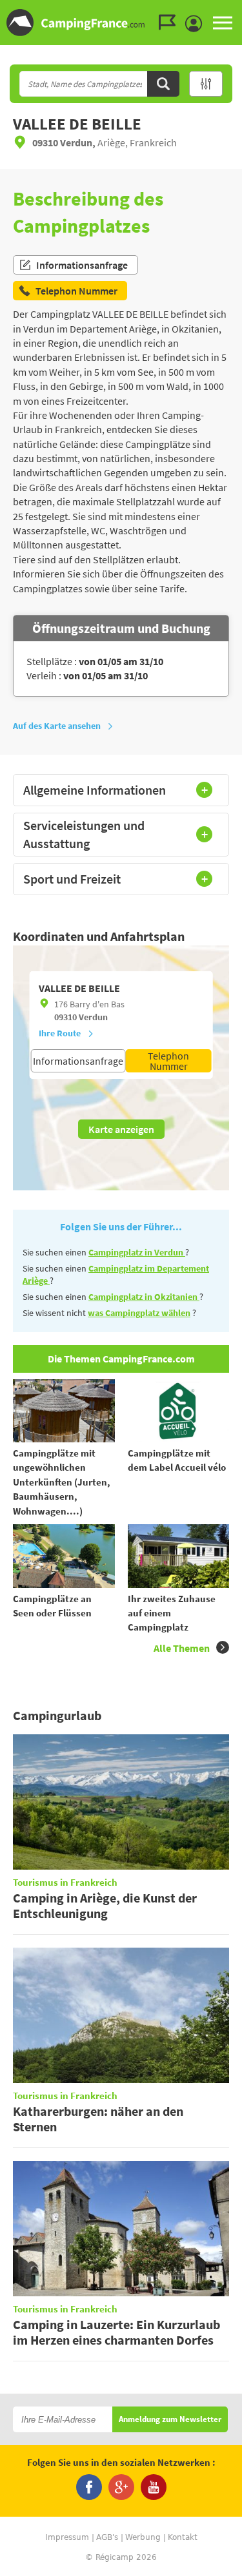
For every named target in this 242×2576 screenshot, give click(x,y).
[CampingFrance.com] (121, 23)
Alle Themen (182, 1648)
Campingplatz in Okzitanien (144, 1297)
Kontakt (183, 2537)
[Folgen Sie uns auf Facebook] (89, 2487)
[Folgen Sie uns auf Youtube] (154, 2487)
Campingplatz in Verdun (137, 1252)
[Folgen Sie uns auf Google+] (121, 2487)
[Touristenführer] (170, 23)
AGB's (107, 2537)
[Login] (197, 24)
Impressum (67, 2537)
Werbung (143, 2537)
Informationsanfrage (82, 265)
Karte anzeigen (121, 1129)
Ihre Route (60, 1033)
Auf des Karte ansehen (57, 726)
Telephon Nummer (168, 1061)
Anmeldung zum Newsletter (170, 2420)
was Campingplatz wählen (139, 1313)
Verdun (93, 1017)
